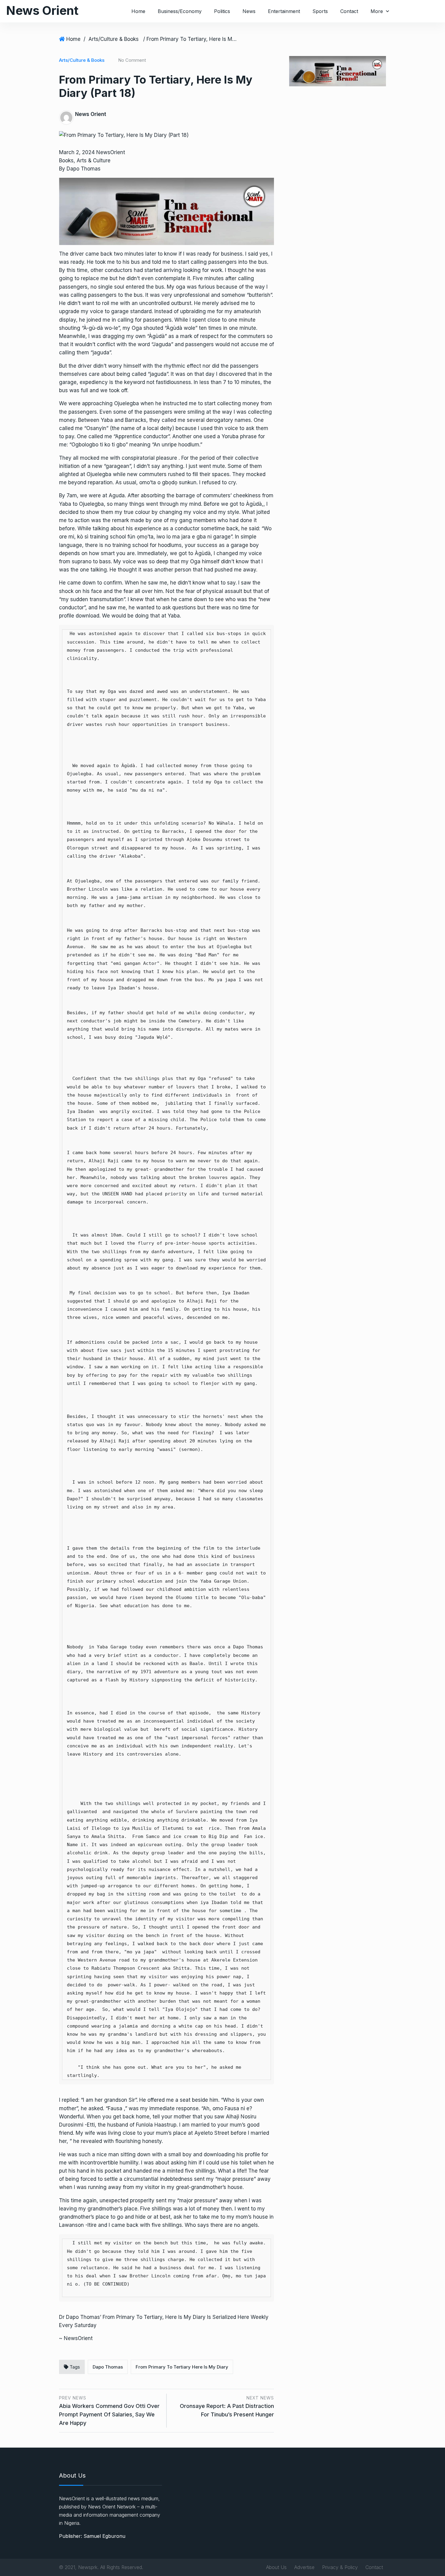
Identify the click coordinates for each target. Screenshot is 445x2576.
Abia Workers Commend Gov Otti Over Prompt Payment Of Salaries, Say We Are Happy (109, 2414)
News (249, 11)
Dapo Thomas (108, 2367)
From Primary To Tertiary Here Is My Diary (182, 2367)
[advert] (166, 211)
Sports (320, 11)
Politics (222, 11)
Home (138, 11)
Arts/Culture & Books (114, 39)
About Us (276, 2567)
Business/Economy (180, 11)
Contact (349, 11)
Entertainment (284, 11)
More (377, 11)
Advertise (304, 2567)
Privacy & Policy (340, 2567)
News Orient (42, 10)
